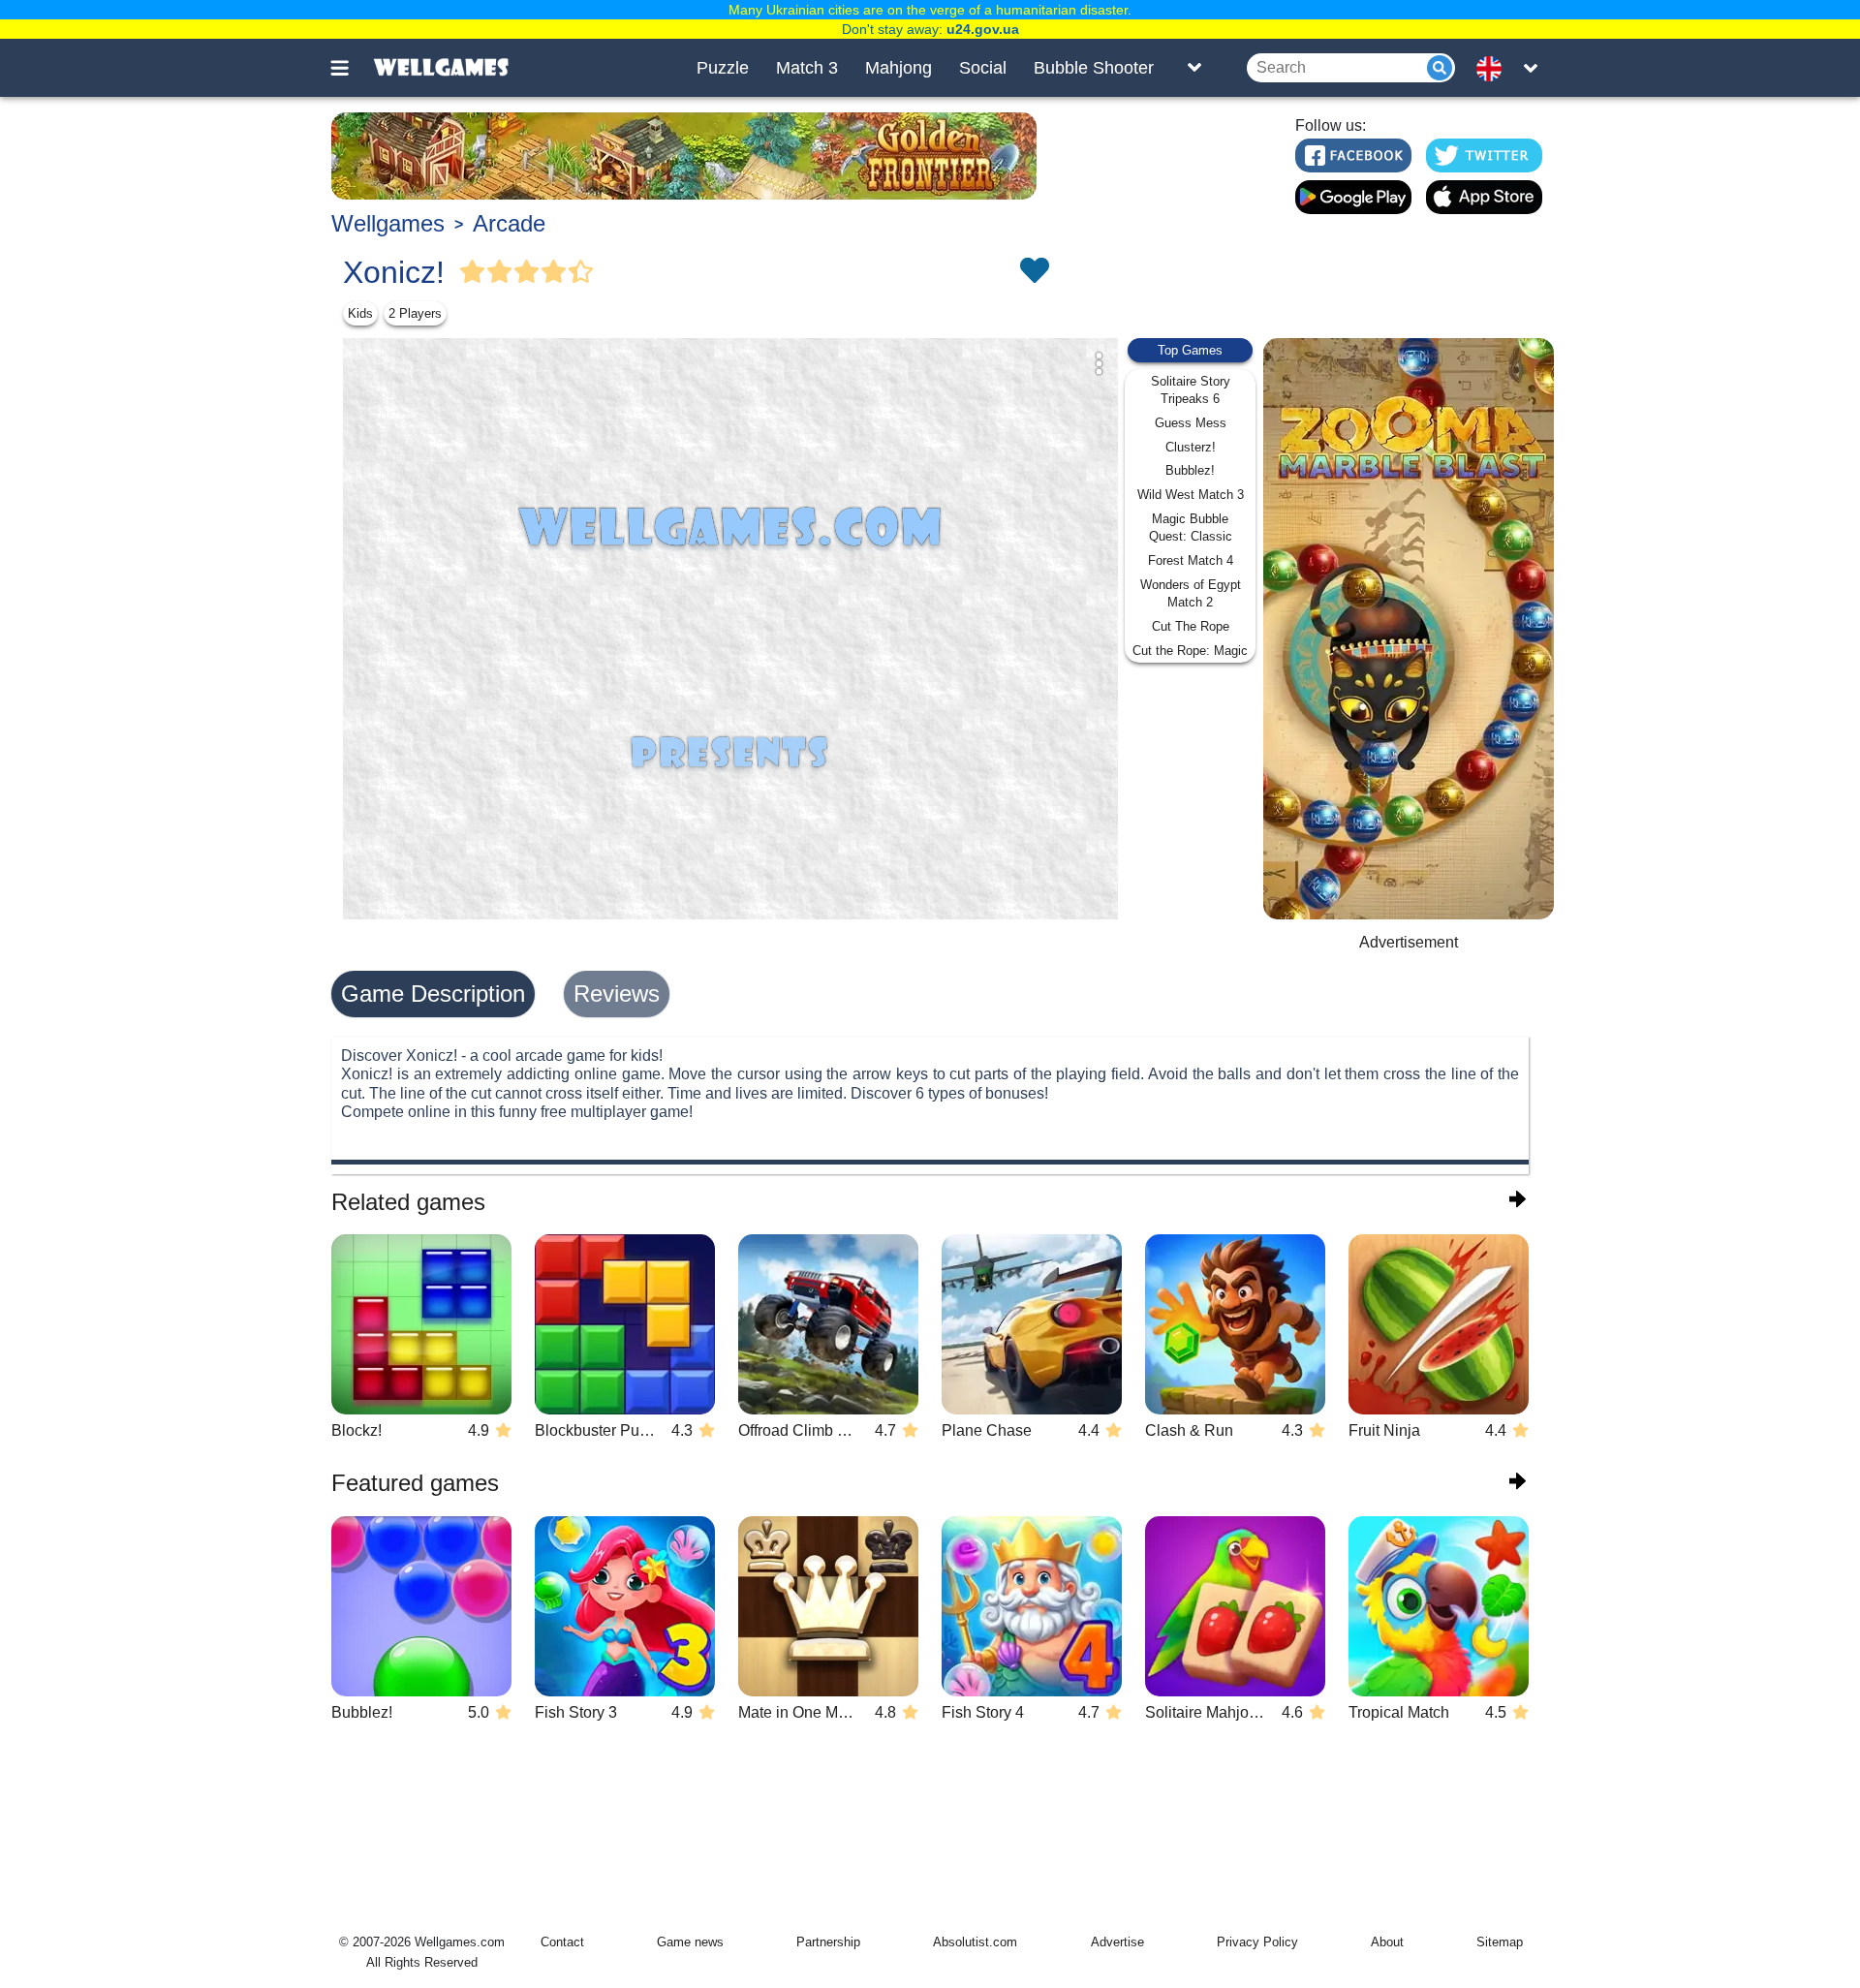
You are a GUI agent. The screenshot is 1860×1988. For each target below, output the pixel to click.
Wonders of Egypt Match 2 (1191, 593)
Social (983, 68)
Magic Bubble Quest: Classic (1191, 528)
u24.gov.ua (983, 29)
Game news (690, 1942)
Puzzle (723, 68)
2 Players (415, 313)
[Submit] (1440, 68)
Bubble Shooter (1094, 68)
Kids (360, 313)
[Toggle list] (1194, 68)
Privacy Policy (1257, 1942)
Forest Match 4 (1191, 560)
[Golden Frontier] (684, 156)
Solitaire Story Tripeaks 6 (1191, 390)
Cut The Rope (1191, 626)
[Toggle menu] (351, 68)
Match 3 (807, 68)
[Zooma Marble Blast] (1409, 629)
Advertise (1117, 1942)
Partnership (828, 1942)
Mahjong (899, 68)
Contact (562, 1942)
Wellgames (388, 223)
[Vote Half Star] (581, 272)
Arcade (509, 223)
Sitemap (1500, 1942)
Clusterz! (1191, 447)
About (1387, 1942)
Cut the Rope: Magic (1190, 651)
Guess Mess (1191, 423)
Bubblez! (1190, 470)
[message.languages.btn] (1495, 68)
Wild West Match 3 (1191, 495)
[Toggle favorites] (1034, 272)
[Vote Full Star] (473, 272)
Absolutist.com (975, 1942)
